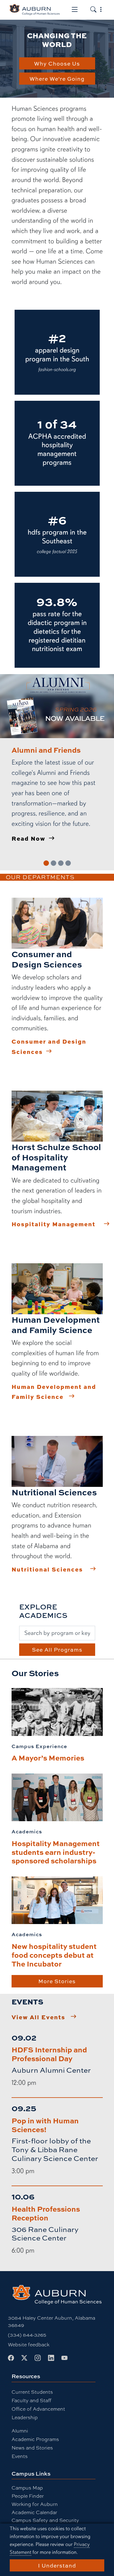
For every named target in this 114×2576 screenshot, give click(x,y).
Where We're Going (57, 79)
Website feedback (29, 2344)
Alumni (20, 2431)
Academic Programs (35, 2439)
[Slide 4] (68, 863)
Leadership (25, 2417)
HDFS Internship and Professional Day (49, 2054)
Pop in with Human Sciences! (45, 2125)
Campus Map (27, 2488)
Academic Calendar (34, 2512)
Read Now (28, 838)
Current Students (32, 2392)
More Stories (57, 1981)
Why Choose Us (57, 63)
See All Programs (57, 1649)
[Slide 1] (46, 863)
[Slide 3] (61, 863)
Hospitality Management (54, 1224)
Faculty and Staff (31, 2400)
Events (20, 2456)
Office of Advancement (38, 2409)
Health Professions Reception (46, 2213)
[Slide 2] (54, 863)
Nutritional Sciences (47, 1569)
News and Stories (32, 2448)
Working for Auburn (35, 2504)
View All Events (38, 2017)
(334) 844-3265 (27, 2335)
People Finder (28, 2496)
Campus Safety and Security (45, 2520)
